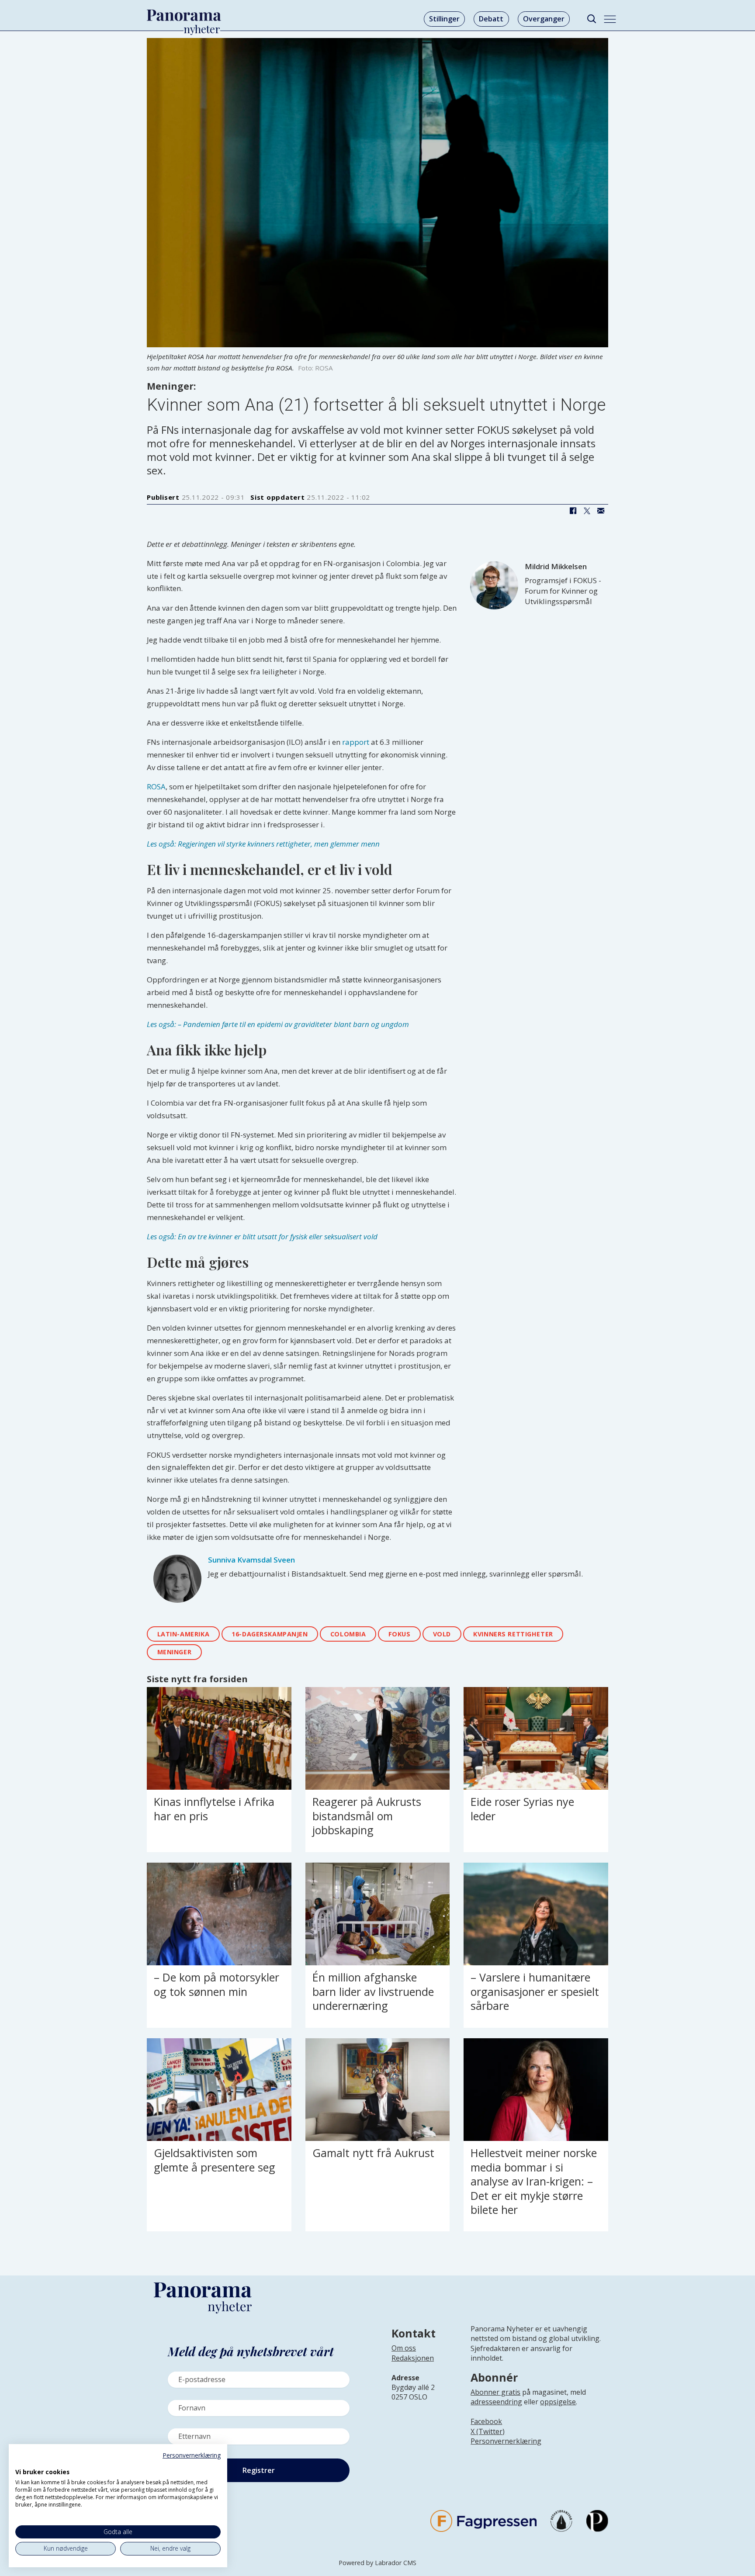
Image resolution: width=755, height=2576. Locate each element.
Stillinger (444, 19)
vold (442, 1634)
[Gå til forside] (184, 15)
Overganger (544, 19)
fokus (400, 1634)
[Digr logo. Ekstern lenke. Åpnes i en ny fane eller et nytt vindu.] (21, 2462)
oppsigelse (558, 2402)
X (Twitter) (488, 2431)
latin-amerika (184, 1634)
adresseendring (496, 2402)
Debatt (491, 19)
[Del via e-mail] (601, 511)
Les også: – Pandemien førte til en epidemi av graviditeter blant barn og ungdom (278, 1024)
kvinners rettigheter (513, 1634)
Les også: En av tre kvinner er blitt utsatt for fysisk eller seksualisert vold (262, 1236)
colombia (348, 1634)
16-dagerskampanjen (270, 1634)
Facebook (486, 2421)
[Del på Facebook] (573, 511)
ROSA (156, 787)
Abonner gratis (495, 2392)
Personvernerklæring (506, 2441)
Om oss (404, 2348)
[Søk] (591, 19)
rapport (356, 742)
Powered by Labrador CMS (377, 2563)
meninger (175, 1652)
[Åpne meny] (610, 19)
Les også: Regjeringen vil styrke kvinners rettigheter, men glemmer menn (263, 844)
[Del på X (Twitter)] (587, 511)
